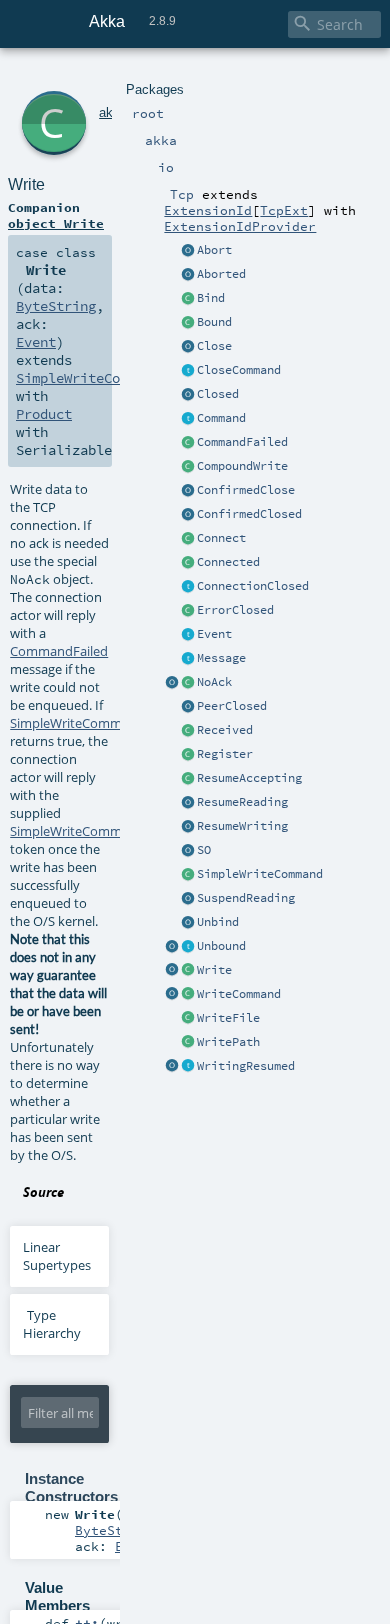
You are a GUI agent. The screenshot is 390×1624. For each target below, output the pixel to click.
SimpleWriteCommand (260, 874)
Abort (214, 250)
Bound (214, 322)
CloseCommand (239, 370)
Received (225, 730)
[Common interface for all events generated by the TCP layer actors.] (188, 635)
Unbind (218, 922)
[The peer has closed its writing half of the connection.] (188, 707)
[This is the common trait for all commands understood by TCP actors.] (188, 419)
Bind (211, 298)
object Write (56, 223)
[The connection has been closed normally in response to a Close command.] (188, 395)
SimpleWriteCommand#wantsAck (110, 723)
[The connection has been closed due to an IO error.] (188, 611)
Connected (228, 562)
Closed (218, 394)
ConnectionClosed (253, 586)
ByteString (56, 306)
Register (225, 754)
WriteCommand (239, 994)
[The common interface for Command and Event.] (188, 659)
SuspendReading (246, 898)
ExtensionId (208, 210)
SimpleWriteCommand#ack (91, 831)
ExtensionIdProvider (240, 226)
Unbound (221, 946)
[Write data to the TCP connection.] (188, 971)
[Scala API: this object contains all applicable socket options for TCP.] (188, 851)
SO (204, 850)
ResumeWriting (242, 826)
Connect (221, 538)
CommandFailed (242, 442)
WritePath (228, 1042)
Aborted (221, 274)
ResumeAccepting (249, 778)
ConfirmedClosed (249, 514)
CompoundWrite (242, 466)
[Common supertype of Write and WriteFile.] (188, 875)
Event (214, 634)
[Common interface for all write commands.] (188, 995)
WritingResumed (246, 1066)
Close (214, 346)
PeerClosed (232, 706)
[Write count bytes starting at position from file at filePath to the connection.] (188, 1043)
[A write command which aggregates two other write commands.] (188, 467)
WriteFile (228, 1018)
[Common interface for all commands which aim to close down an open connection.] (188, 371)
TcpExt (284, 210)
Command (221, 418)
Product (44, 414)
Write (214, 970)
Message (221, 658)
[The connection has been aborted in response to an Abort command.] (188, 275)
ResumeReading (242, 802)
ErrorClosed (235, 610)
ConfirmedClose (246, 490)
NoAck (214, 682)
